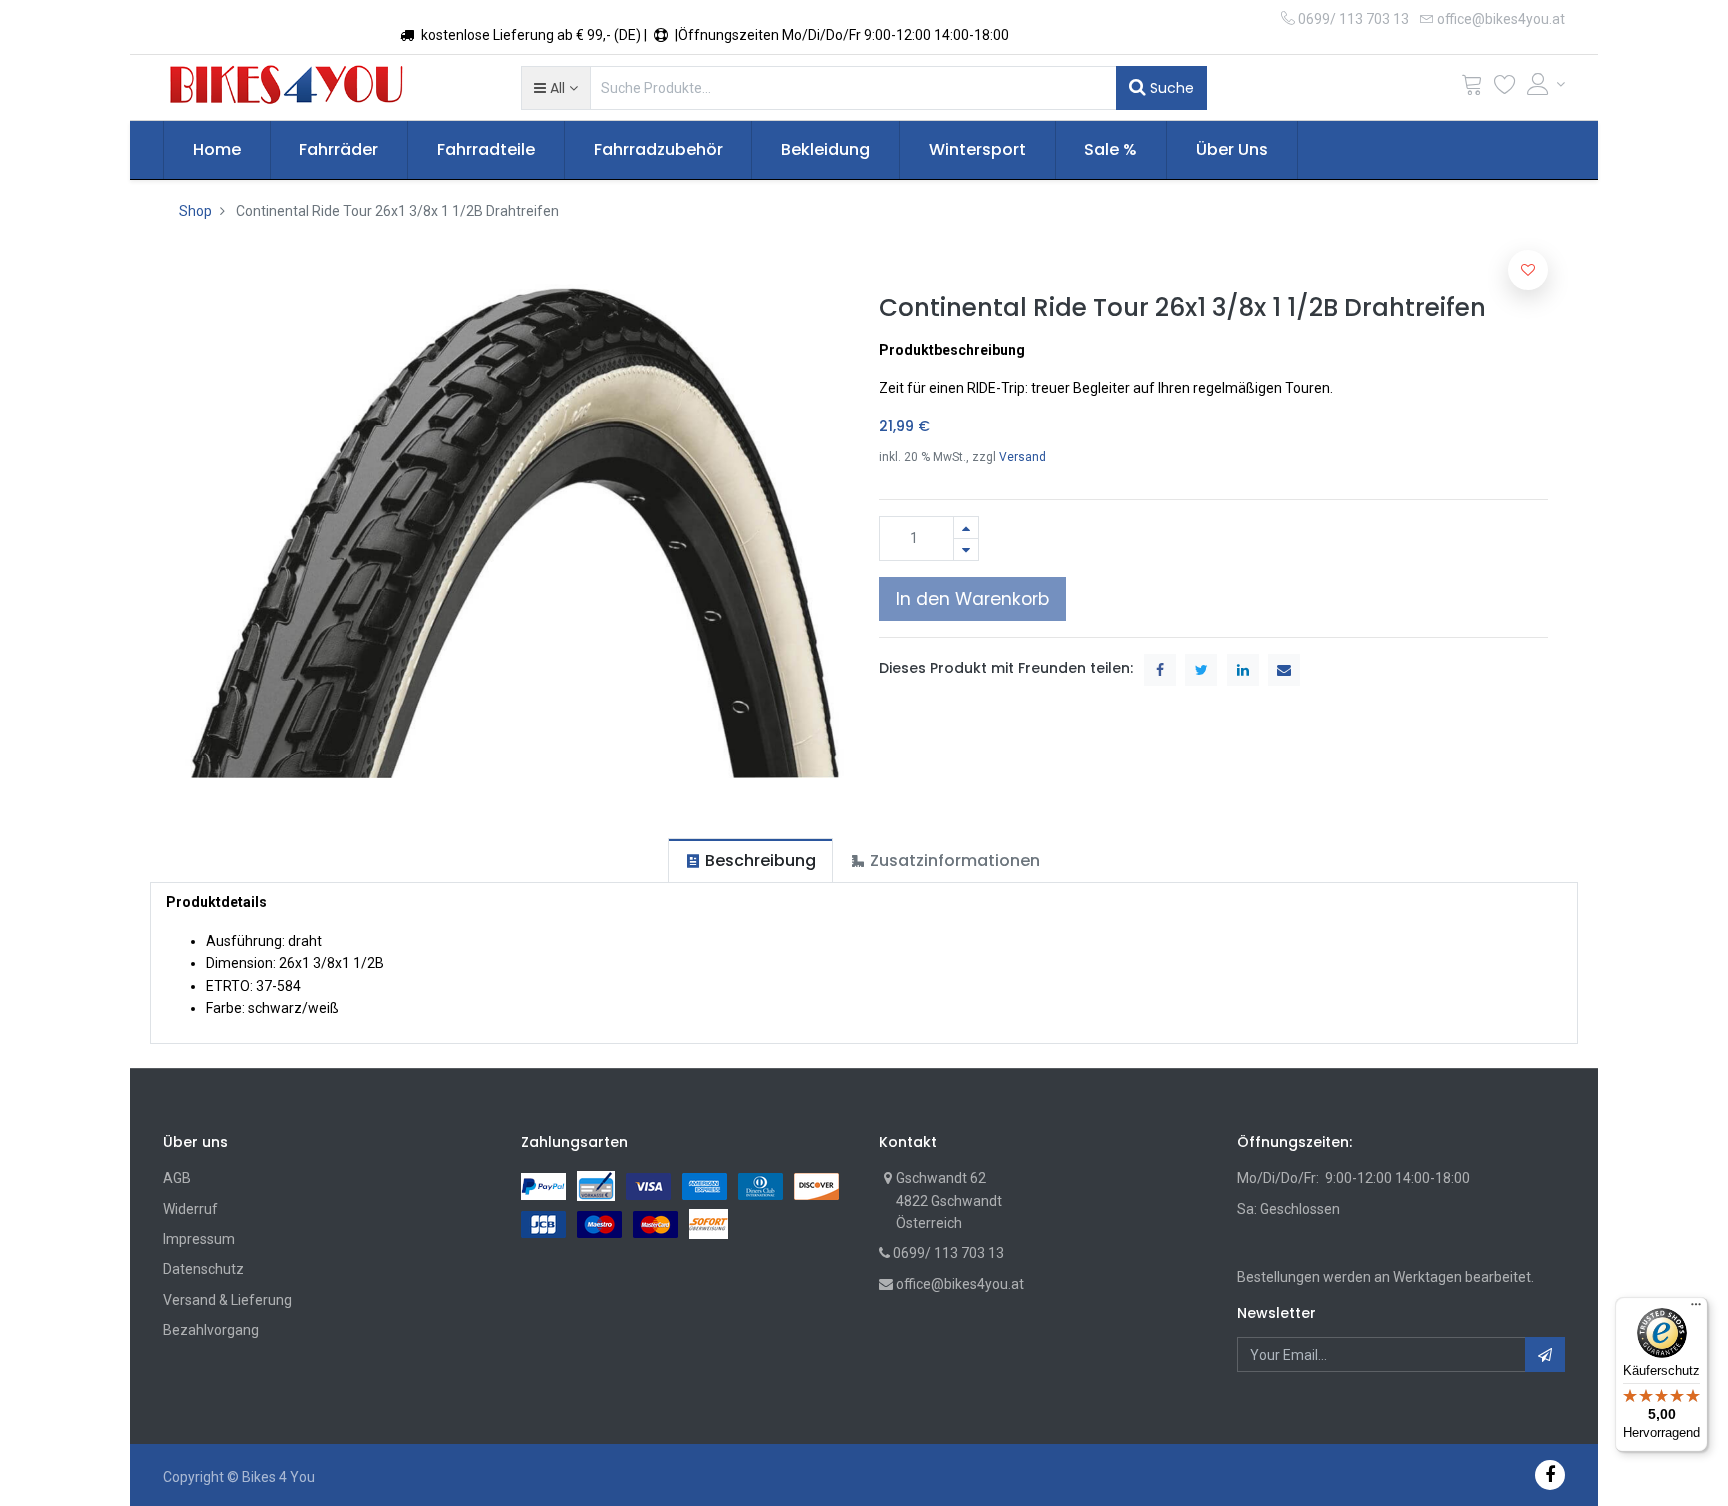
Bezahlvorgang (211, 1330)
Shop (195, 211)
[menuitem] (217, 150)
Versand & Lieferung (227, 1300)
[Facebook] (1550, 1474)
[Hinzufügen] (966, 527)
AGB (177, 1178)
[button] (555, 88)
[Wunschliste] (1505, 88)
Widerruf (190, 1209)
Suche (1170, 88)
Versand (1022, 457)
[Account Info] (1546, 84)
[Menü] (1696, 1309)
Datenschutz (203, 1269)
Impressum (199, 1239)
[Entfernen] (966, 549)
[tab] (750, 860)
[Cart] (1472, 88)
